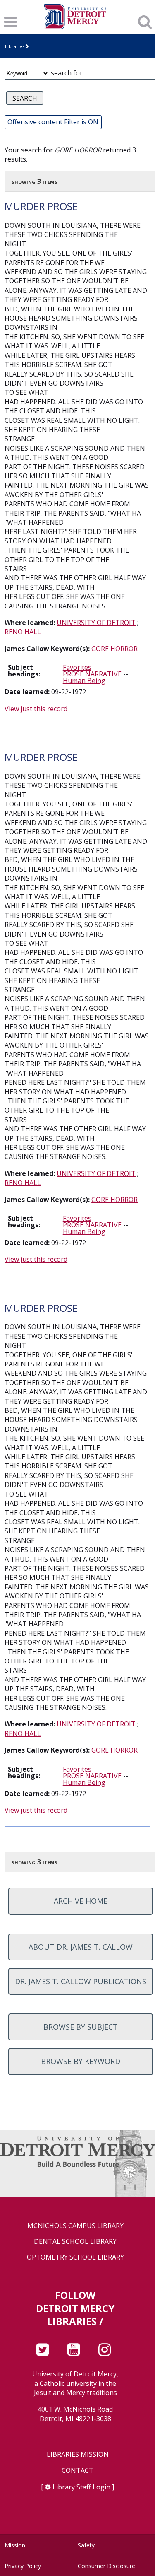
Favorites (77, 667)
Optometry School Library (75, 2257)
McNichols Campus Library (75, 2226)
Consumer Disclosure (106, 2566)
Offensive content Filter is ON (53, 122)
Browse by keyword (81, 2061)
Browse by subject (81, 2027)
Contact (77, 2471)
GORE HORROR (114, 649)
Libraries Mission (78, 2454)
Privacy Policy (23, 2566)
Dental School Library (75, 2242)
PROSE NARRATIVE (92, 674)
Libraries (15, 46)
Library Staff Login (81, 2487)
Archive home (81, 1901)
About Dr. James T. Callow (81, 1947)
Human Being (84, 681)
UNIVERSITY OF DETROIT (96, 623)
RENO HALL (23, 632)
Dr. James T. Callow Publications (81, 1981)
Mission (15, 2545)
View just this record (36, 709)
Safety (86, 2545)
